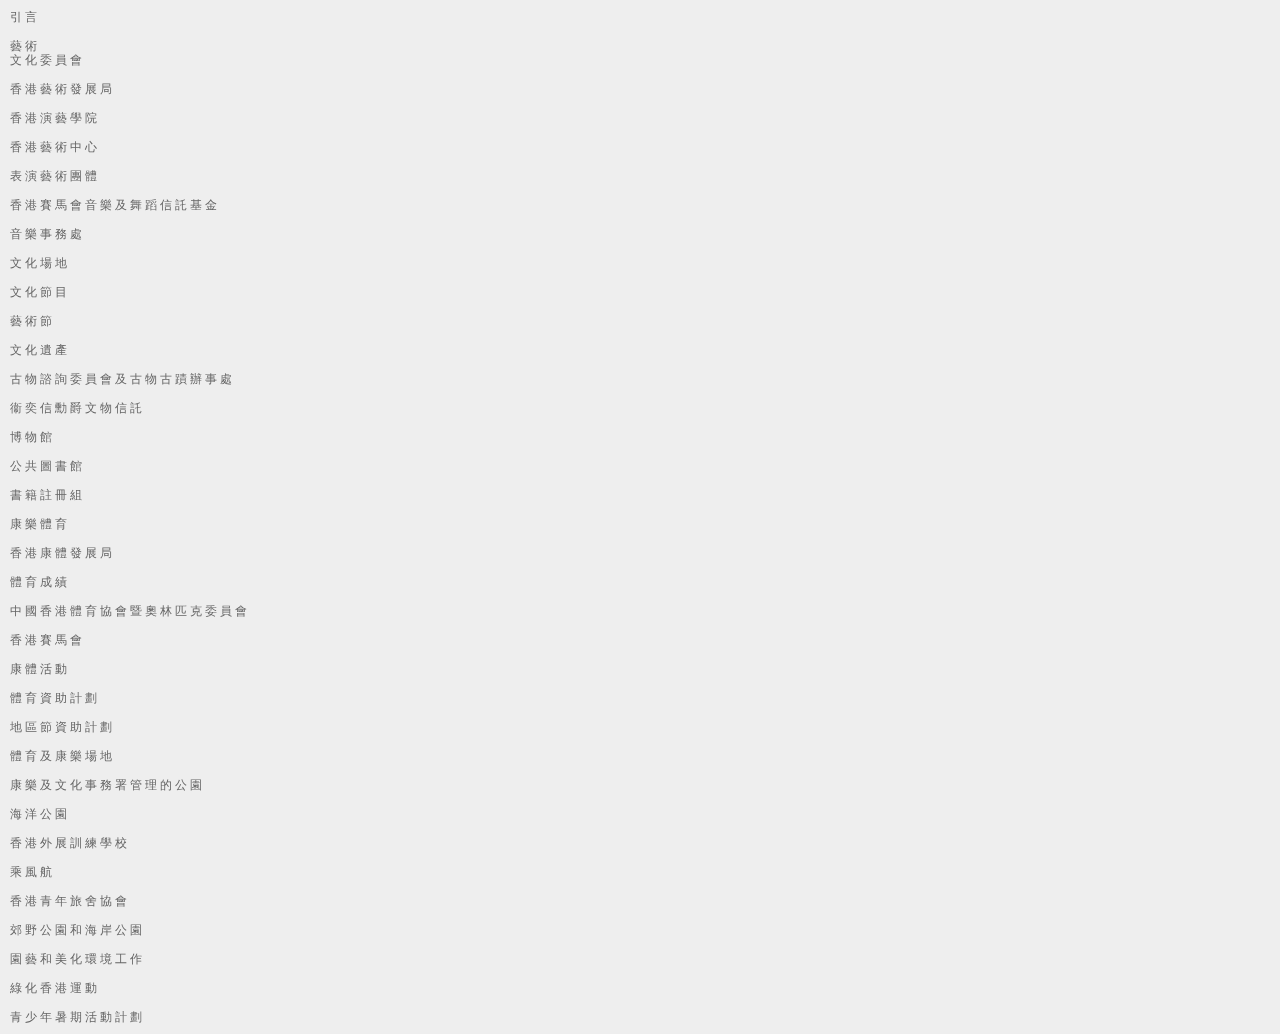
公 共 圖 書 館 (46, 466)
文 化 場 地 (38, 263)
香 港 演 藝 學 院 (53, 118)
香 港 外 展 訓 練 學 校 (68, 843)
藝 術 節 (31, 321)
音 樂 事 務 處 (46, 234)
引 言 (23, 17)
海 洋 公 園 (38, 814)
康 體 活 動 (38, 669)
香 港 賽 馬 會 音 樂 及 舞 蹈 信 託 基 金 (113, 205)
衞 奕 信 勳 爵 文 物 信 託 (76, 408)
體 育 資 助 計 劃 (53, 698)
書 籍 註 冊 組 (46, 495)
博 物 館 (31, 437)
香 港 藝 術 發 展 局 (61, 89)
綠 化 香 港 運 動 (53, 988)
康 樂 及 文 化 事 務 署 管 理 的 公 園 (106, 785)
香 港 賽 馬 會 (46, 640)
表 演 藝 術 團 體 (53, 176)
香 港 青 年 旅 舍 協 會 (68, 901)
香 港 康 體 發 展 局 (61, 553)
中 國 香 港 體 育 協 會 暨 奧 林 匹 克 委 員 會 (128, 611)
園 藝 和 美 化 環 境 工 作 (76, 959)
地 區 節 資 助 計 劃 (61, 727)
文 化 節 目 (38, 292)
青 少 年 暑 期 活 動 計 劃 (76, 1017)
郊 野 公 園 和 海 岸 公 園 (76, 930)
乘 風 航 (31, 872)
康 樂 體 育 (38, 524)
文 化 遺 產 (38, 350)
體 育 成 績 (38, 582)
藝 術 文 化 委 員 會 (46, 53)
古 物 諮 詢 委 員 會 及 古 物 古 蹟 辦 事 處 (121, 379)
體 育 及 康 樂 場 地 (61, 756)
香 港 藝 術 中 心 (53, 147)
